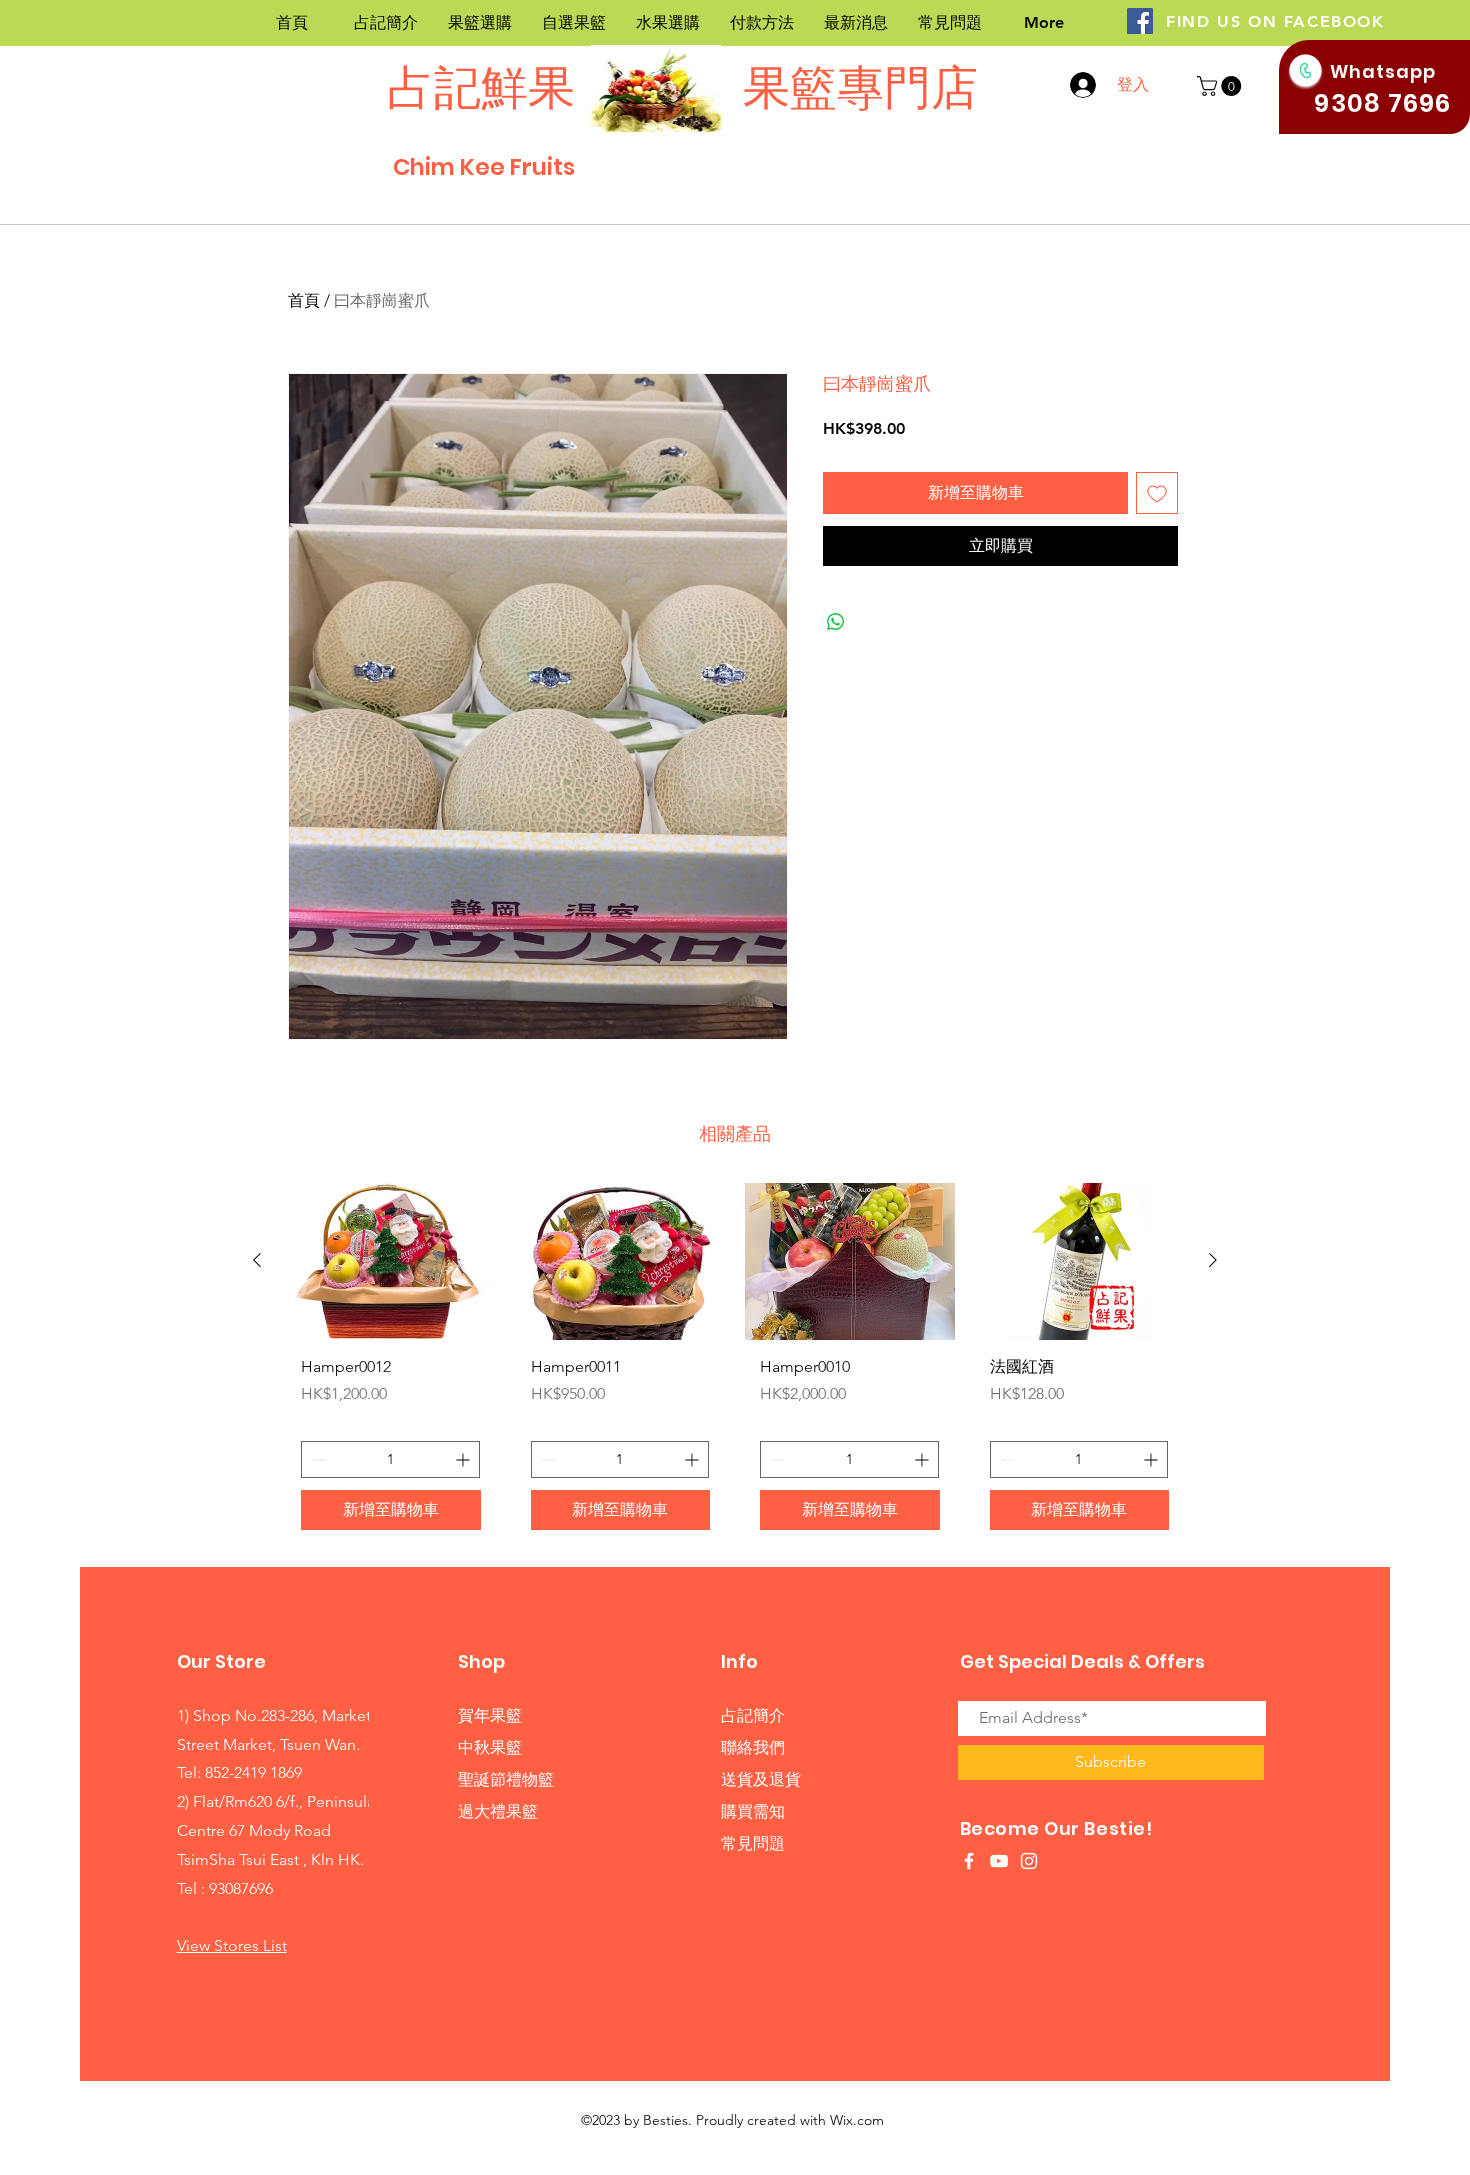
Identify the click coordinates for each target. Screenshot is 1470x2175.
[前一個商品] (257, 1260)
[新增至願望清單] (1157, 493)
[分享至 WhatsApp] (836, 622)
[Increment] (464, 1459)
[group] (735, 1364)
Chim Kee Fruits (484, 167)
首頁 (304, 300)
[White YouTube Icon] (999, 1861)
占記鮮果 (481, 87)
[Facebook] (1140, 21)
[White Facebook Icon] (969, 1861)
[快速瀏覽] (391, 1261)
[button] (1221, 86)
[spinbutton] (390, 1459)
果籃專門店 (855, 87)
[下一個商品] (1213, 1260)
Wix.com (857, 2120)
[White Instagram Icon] (1029, 1861)
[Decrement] (316, 1459)
